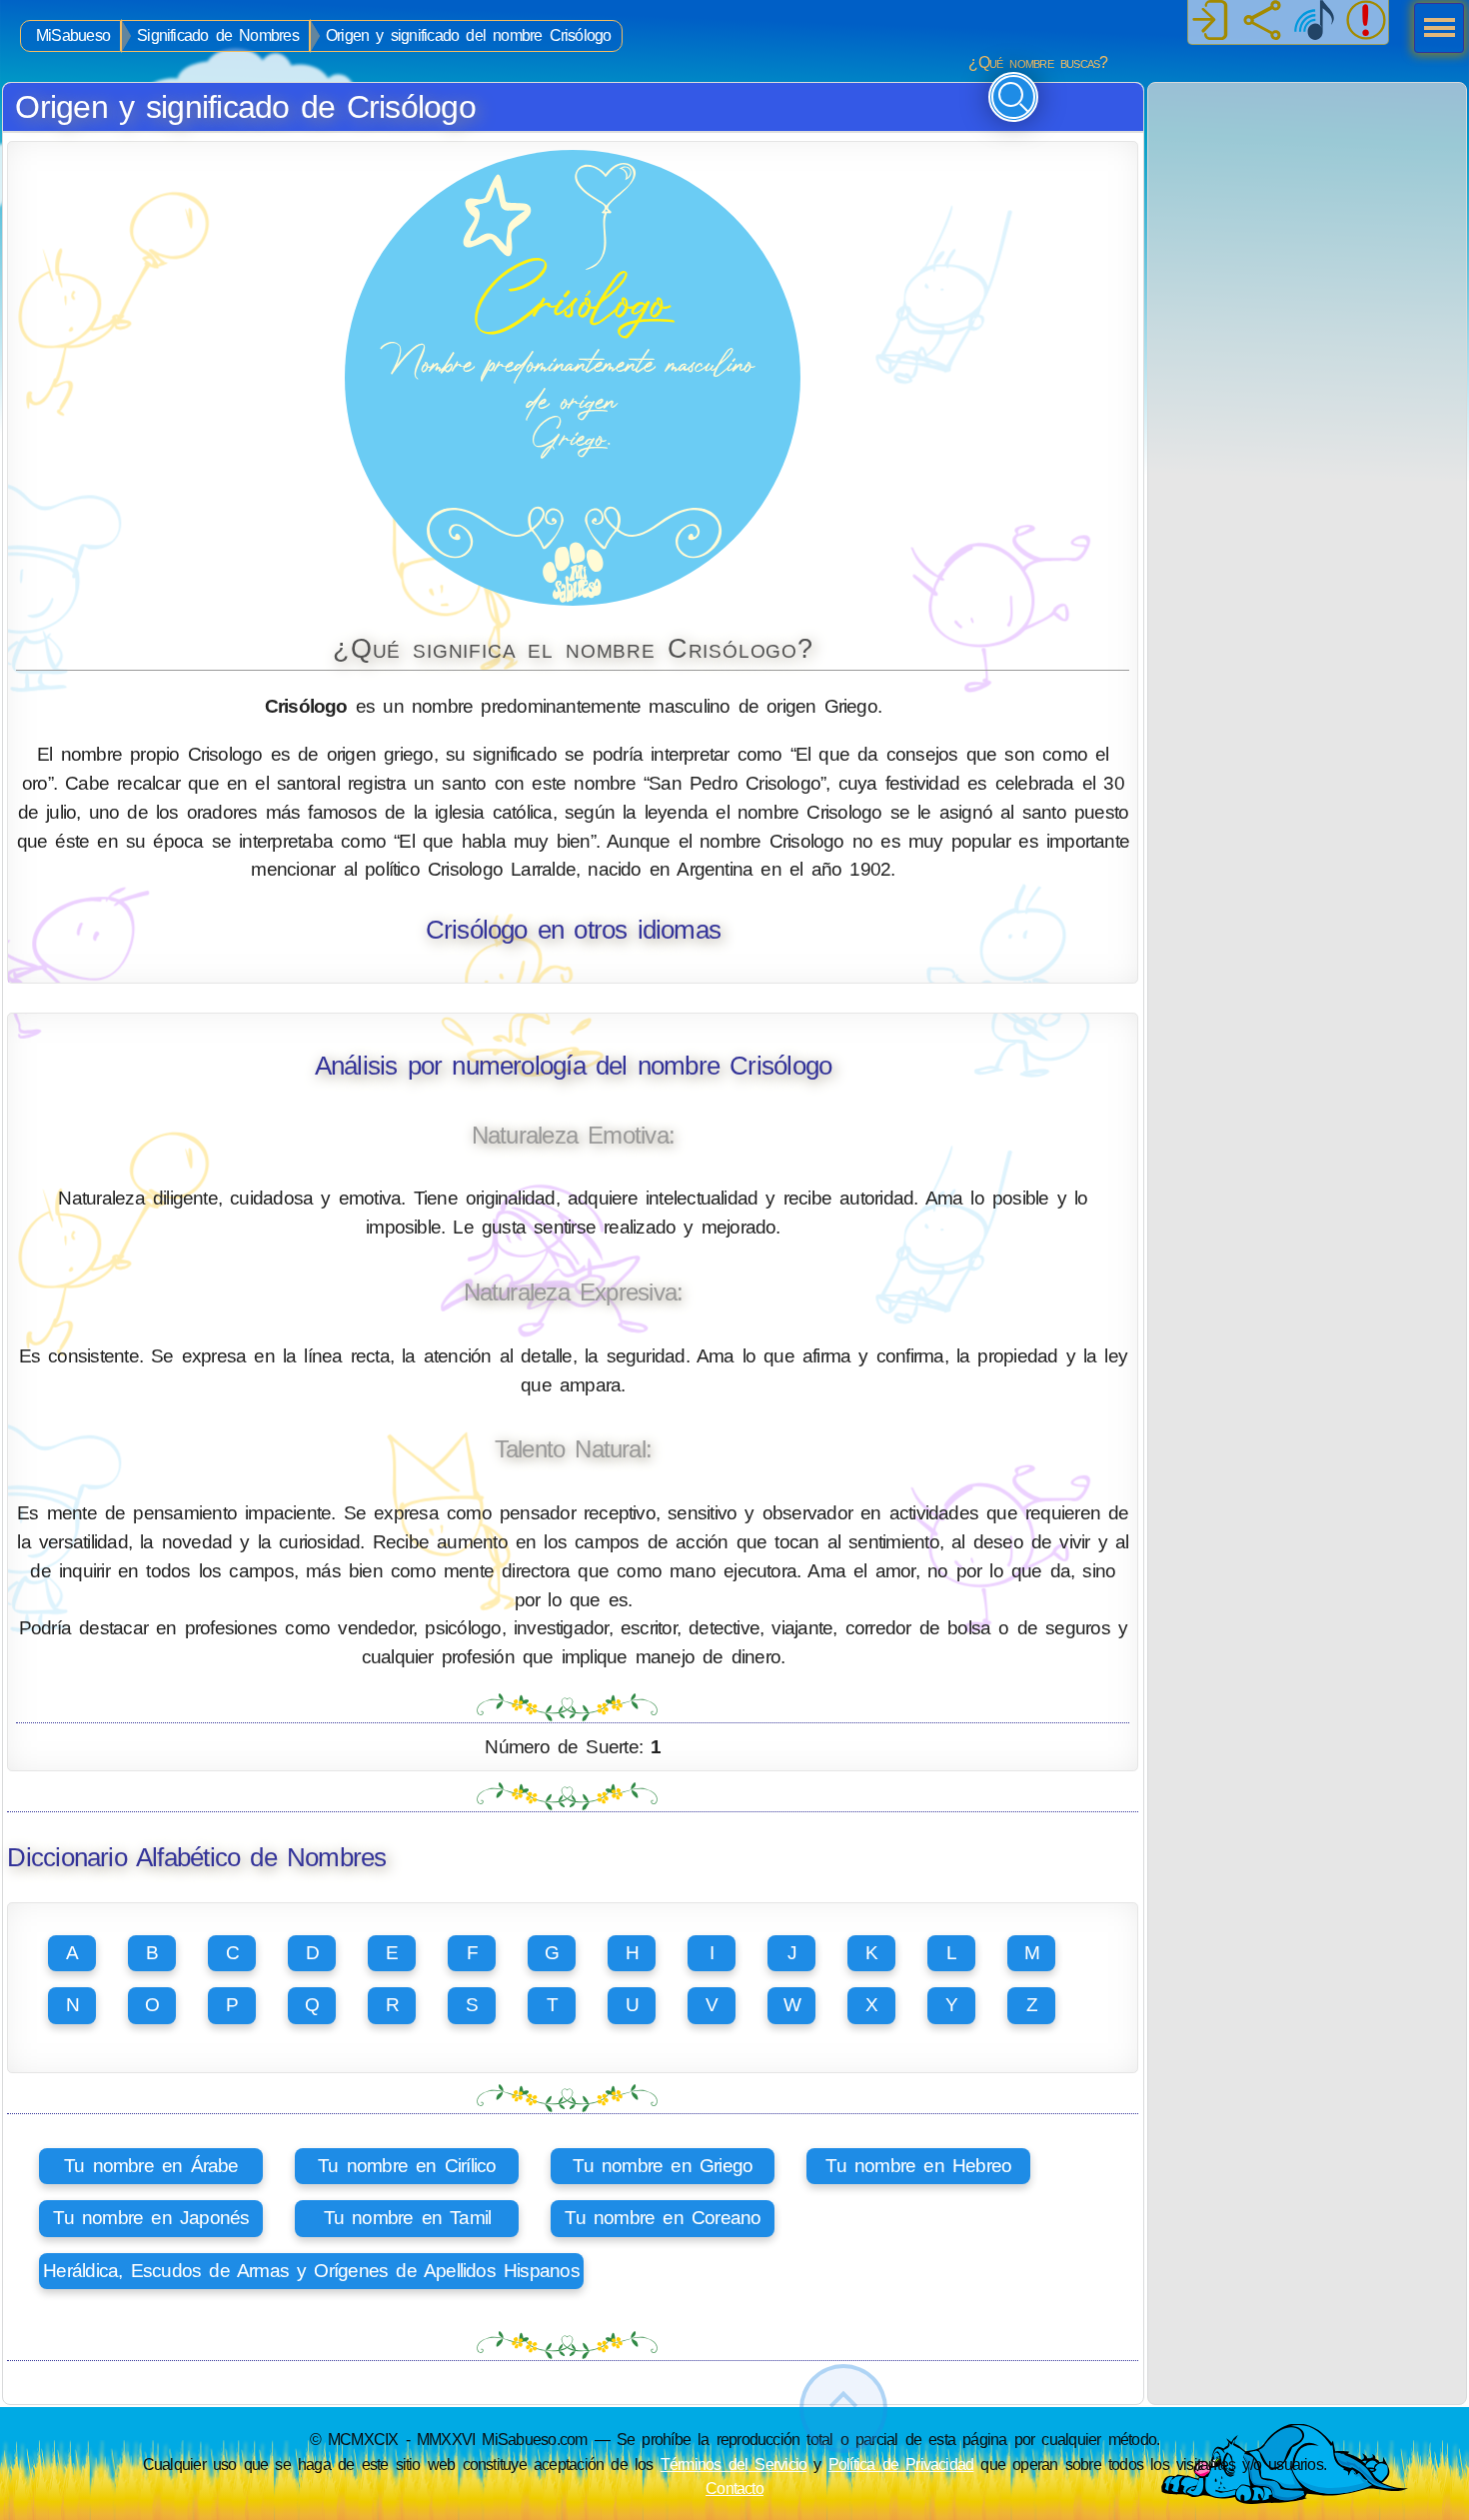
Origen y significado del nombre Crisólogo (469, 35)
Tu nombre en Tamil (408, 2218)
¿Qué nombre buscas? (1038, 62)
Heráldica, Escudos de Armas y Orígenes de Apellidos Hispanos (311, 2271)
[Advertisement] (1307, 208)
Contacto (734, 2488)
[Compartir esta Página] (1262, 22)
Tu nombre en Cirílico (407, 2166)
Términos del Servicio (734, 2464)
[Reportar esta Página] (1366, 22)
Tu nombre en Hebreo (918, 2166)
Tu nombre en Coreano (663, 2218)
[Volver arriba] (843, 2409)
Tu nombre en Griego (663, 2166)
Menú (1433, 30)
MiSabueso (73, 35)
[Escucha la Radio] (1314, 22)
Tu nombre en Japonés (151, 2218)
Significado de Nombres (218, 35)
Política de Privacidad (901, 2464)
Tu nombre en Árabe (151, 2166)
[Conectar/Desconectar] (1210, 22)
